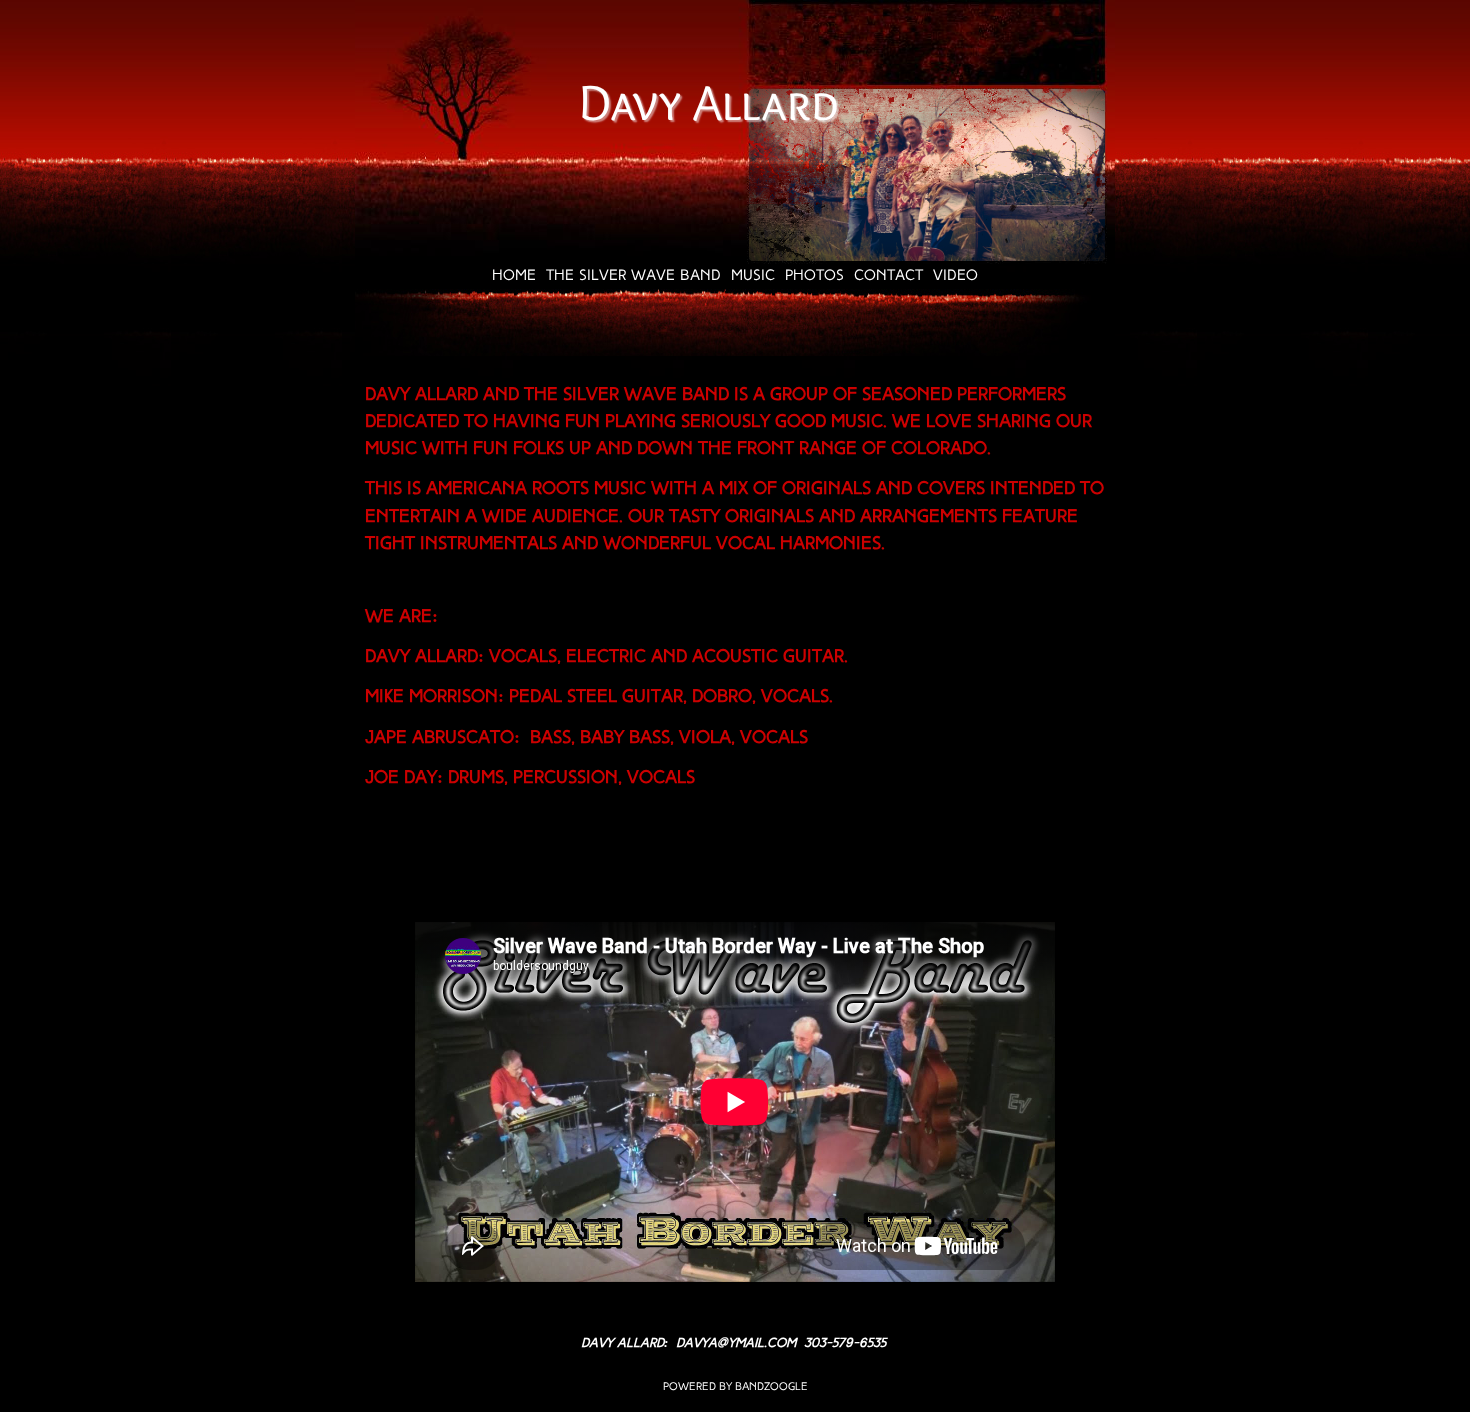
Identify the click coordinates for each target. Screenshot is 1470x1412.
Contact (888, 276)
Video (955, 276)
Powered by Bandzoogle (735, 1387)
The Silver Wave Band (633, 276)
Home (514, 276)
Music (753, 276)
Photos (814, 276)
